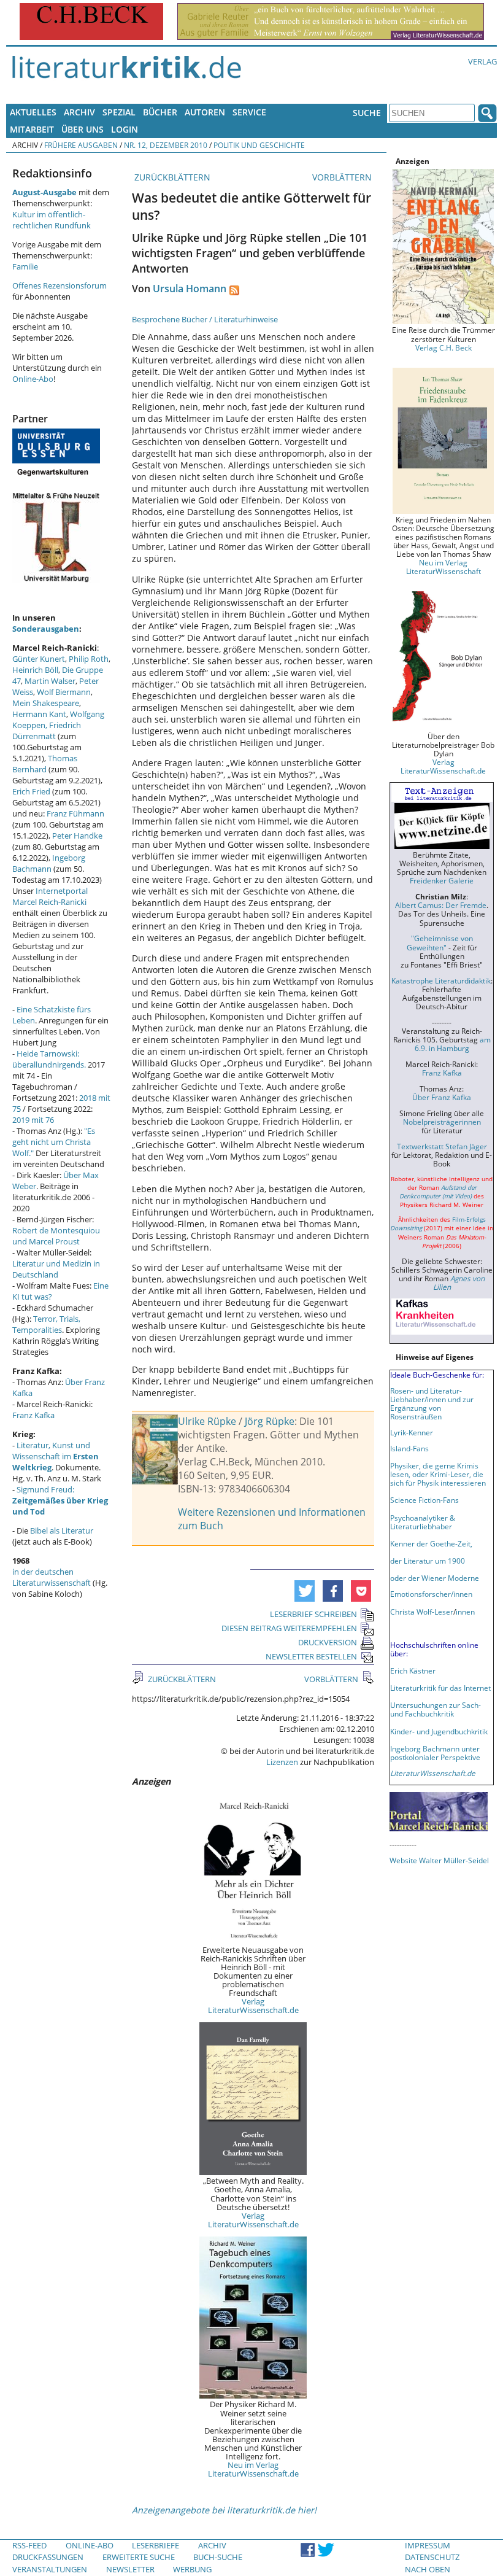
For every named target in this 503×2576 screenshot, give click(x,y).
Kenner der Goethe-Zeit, (431, 1543)
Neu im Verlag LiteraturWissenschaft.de (253, 2469)
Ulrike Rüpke (207, 1421)
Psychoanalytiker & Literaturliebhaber (423, 1522)
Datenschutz (432, 2557)
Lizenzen (282, 1762)
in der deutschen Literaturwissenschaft (52, 1577)
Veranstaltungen (50, 2569)
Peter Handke (77, 836)
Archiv (79, 112)
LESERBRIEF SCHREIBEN (313, 1614)
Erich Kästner (413, 1670)
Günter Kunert (39, 659)
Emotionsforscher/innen (431, 1594)
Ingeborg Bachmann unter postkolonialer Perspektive (435, 1753)
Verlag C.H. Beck (443, 347)
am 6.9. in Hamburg (453, 1044)
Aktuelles (33, 112)
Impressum (428, 2545)
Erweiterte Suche (139, 2557)
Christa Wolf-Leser (422, 1612)
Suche (367, 113)
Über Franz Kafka (442, 1097)
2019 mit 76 (33, 1120)
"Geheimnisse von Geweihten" (440, 942)
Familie (25, 266)
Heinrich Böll (35, 670)
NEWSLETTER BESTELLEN (311, 1656)
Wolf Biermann (64, 692)
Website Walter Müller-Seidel (439, 1860)
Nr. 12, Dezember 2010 (166, 145)
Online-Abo (33, 379)
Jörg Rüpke (270, 1421)
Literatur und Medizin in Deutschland (56, 1269)
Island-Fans (409, 1448)
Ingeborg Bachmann (49, 863)
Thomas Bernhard (45, 764)
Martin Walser (50, 681)
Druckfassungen (48, 2557)
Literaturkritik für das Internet (440, 1688)
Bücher (160, 112)
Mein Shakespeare (46, 703)
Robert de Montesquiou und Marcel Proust (56, 1236)
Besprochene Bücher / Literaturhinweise (205, 319)
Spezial (119, 112)
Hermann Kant (39, 714)
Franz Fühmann (75, 813)
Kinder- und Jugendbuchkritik (439, 1731)
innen (465, 1612)
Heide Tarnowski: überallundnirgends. (49, 1059)
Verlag (482, 61)
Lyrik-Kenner (412, 1432)
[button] (305, 1591)
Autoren (205, 112)
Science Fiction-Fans (424, 1500)
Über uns (83, 129)
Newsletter (130, 2569)
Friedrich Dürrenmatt (47, 731)
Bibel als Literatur (62, 1530)
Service (249, 112)
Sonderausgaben (46, 629)
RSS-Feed (29, 2545)
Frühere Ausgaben (81, 145)
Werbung (192, 2569)
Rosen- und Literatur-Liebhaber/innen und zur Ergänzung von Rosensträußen (432, 1403)
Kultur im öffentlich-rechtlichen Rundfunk (52, 220)
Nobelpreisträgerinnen (442, 1122)
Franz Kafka (33, 1415)
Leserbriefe (156, 2545)
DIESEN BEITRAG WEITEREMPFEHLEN (289, 1628)
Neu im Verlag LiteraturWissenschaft (443, 567)
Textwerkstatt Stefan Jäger (442, 1146)
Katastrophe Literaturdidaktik (441, 980)
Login (125, 129)
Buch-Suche (218, 2557)
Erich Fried (31, 791)
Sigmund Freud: (60, 1500)
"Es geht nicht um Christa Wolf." (54, 1142)
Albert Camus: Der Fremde (441, 905)
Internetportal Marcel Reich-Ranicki (50, 896)
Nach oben (428, 2569)
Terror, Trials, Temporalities (46, 1324)
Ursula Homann (190, 289)
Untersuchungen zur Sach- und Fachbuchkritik (436, 1709)
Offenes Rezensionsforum (60, 285)
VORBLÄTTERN (343, 177)
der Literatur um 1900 (428, 1561)
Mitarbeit (32, 129)
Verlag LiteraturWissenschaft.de (253, 2006)
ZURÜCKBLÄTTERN (171, 177)
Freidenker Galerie (442, 880)
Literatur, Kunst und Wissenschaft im (56, 1456)
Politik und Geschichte (259, 145)
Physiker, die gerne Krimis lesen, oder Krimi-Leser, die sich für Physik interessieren (438, 1474)
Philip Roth (89, 659)
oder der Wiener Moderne (435, 1578)
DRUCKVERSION (328, 1642)
